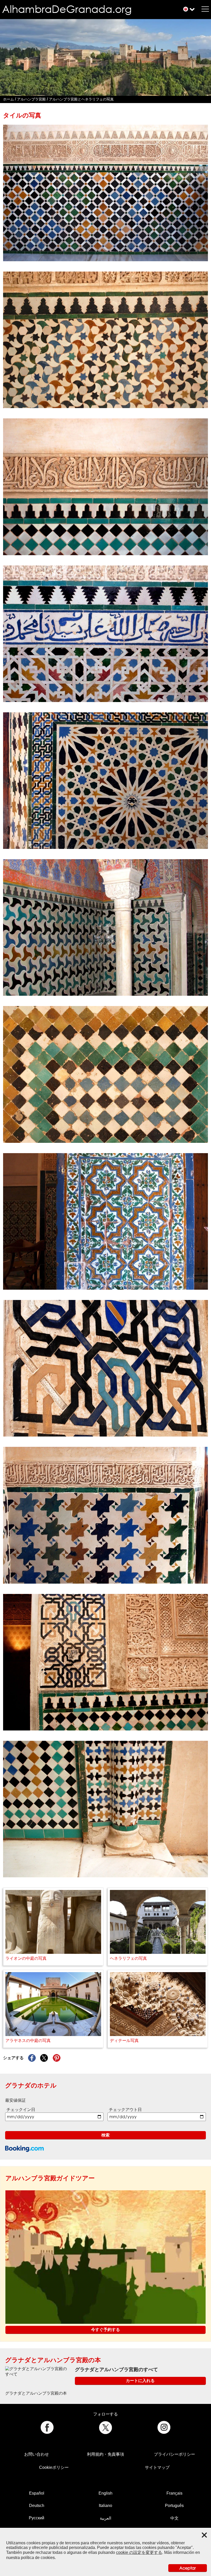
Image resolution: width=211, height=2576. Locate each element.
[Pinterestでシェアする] (57, 2058)
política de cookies (38, 2558)
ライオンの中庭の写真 (26, 1958)
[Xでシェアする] (44, 2058)
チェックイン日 (21, 2110)
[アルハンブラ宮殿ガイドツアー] (105, 2257)
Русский (37, 2518)
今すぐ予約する (105, 2330)
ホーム (8, 99)
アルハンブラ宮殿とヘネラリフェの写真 (81, 99)
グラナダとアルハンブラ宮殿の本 (53, 2360)
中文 (174, 2518)
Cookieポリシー (54, 2467)
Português (174, 2506)
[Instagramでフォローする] (164, 2427)
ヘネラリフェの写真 (128, 1958)
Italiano (105, 2506)
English (105, 2493)
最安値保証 (15, 2100)
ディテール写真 (124, 2041)
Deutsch (37, 2506)
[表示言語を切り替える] (186, 9)
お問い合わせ (37, 2454)
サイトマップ (157, 2467)
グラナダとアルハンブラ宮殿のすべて (116, 2370)
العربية (105, 2518)
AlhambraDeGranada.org (67, 9)
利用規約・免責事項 (105, 2454)
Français (174, 2493)
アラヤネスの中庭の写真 (28, 2041)
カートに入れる (140, 2381)
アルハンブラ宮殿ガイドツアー (50, 2178)
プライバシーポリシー (174, 2454)
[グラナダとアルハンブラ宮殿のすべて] (38, 2371)
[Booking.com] (24, 2149)
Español (37, 2493)
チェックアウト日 (125, 2110)
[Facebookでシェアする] (32, 2058)
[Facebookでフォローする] (47, 2427)
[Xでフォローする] (106, 2427)
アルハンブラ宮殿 (31, 99)
